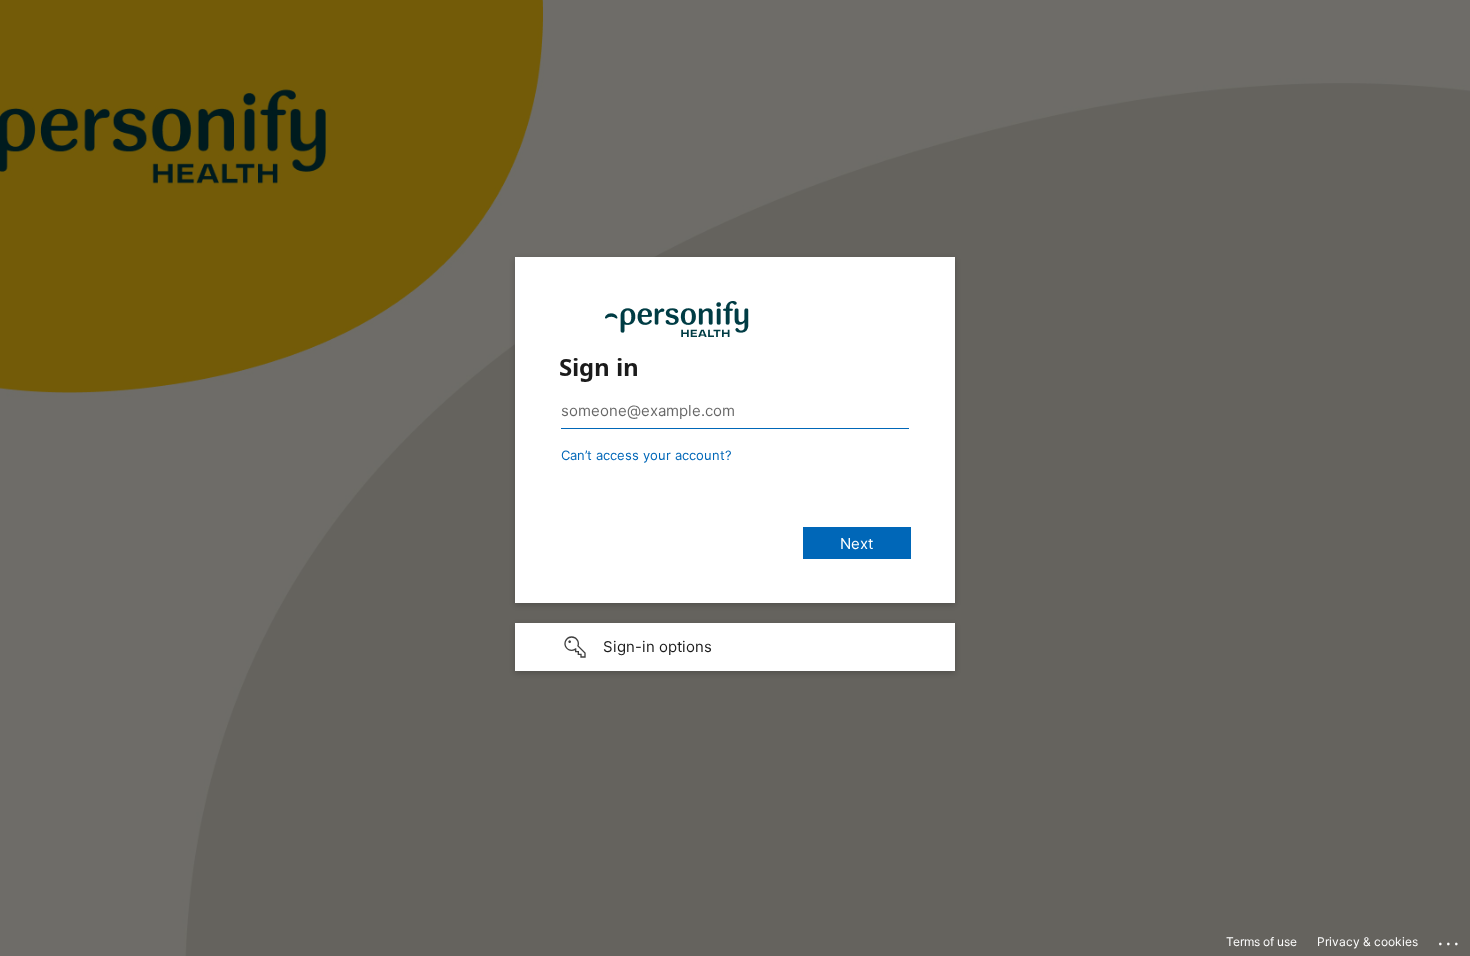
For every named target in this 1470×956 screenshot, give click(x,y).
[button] (735, 647)
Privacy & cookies (1367, 941)
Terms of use (1261, 941)
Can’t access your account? (646, 455)
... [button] (1450, 939)
